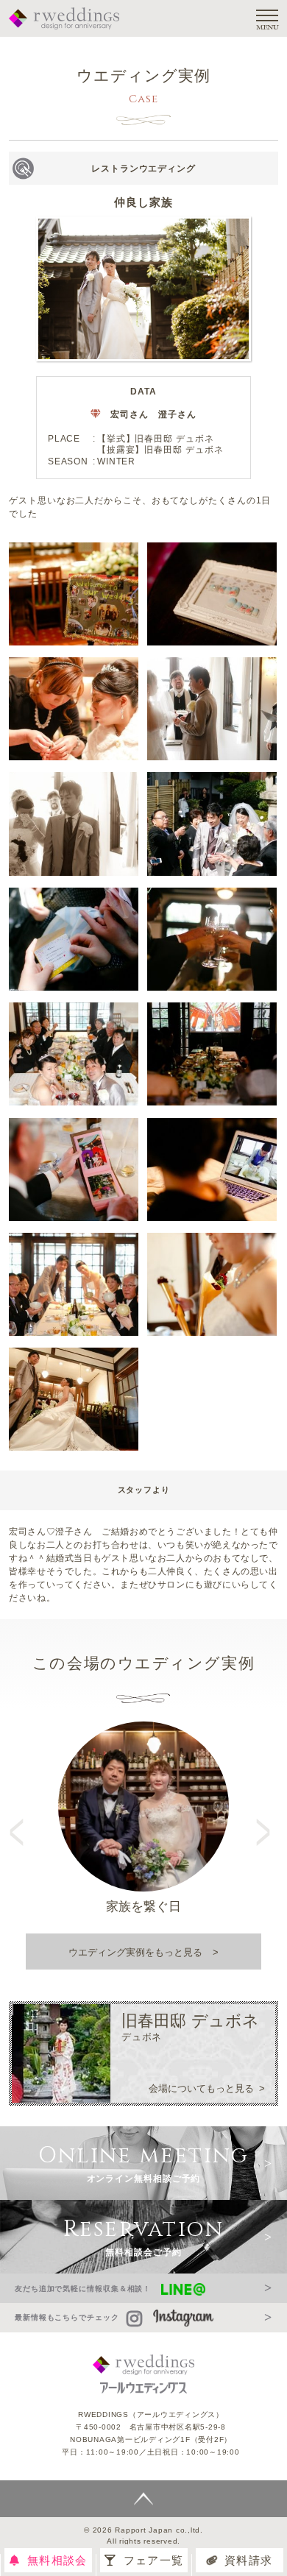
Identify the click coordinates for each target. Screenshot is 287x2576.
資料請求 (248, 2561)
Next (265, 1819)
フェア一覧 (153, 2561)
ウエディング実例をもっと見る (135, 1952)
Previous (22, 1819)
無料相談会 (57, 2561)
